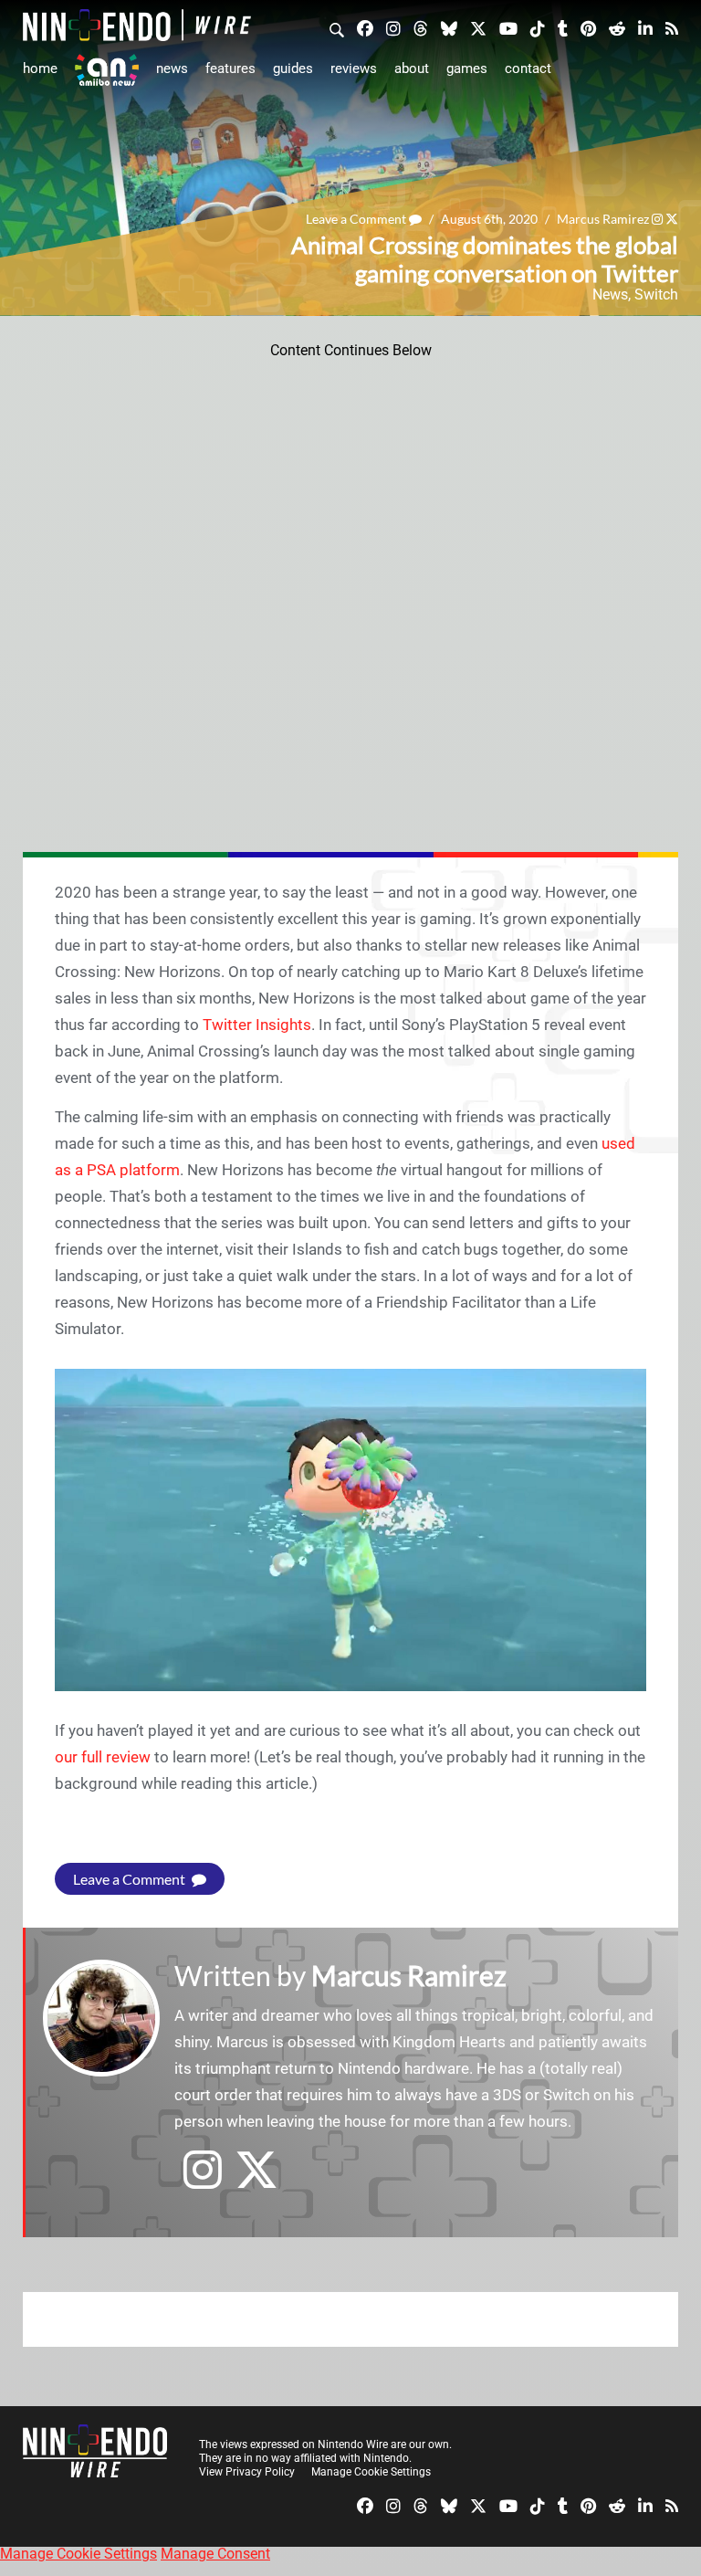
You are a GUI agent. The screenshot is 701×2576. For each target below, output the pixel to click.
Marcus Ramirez (603, 219)
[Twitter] (478, 27)
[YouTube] (508, 27)
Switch (656, 294)
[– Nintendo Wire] (137, 25)
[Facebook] (365, 27)
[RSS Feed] (672, 27)
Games (467, 68)
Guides (293, 68)
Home (40, 68)
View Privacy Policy (247, 2472)
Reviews (354, 68)
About (412, 68)
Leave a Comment (357, 219)
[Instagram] (393, 27)
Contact (528, 68)
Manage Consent (215, 2554)
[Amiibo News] (107, 70)
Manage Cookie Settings (371, 2472)
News (172, 68)
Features (230, 68)
